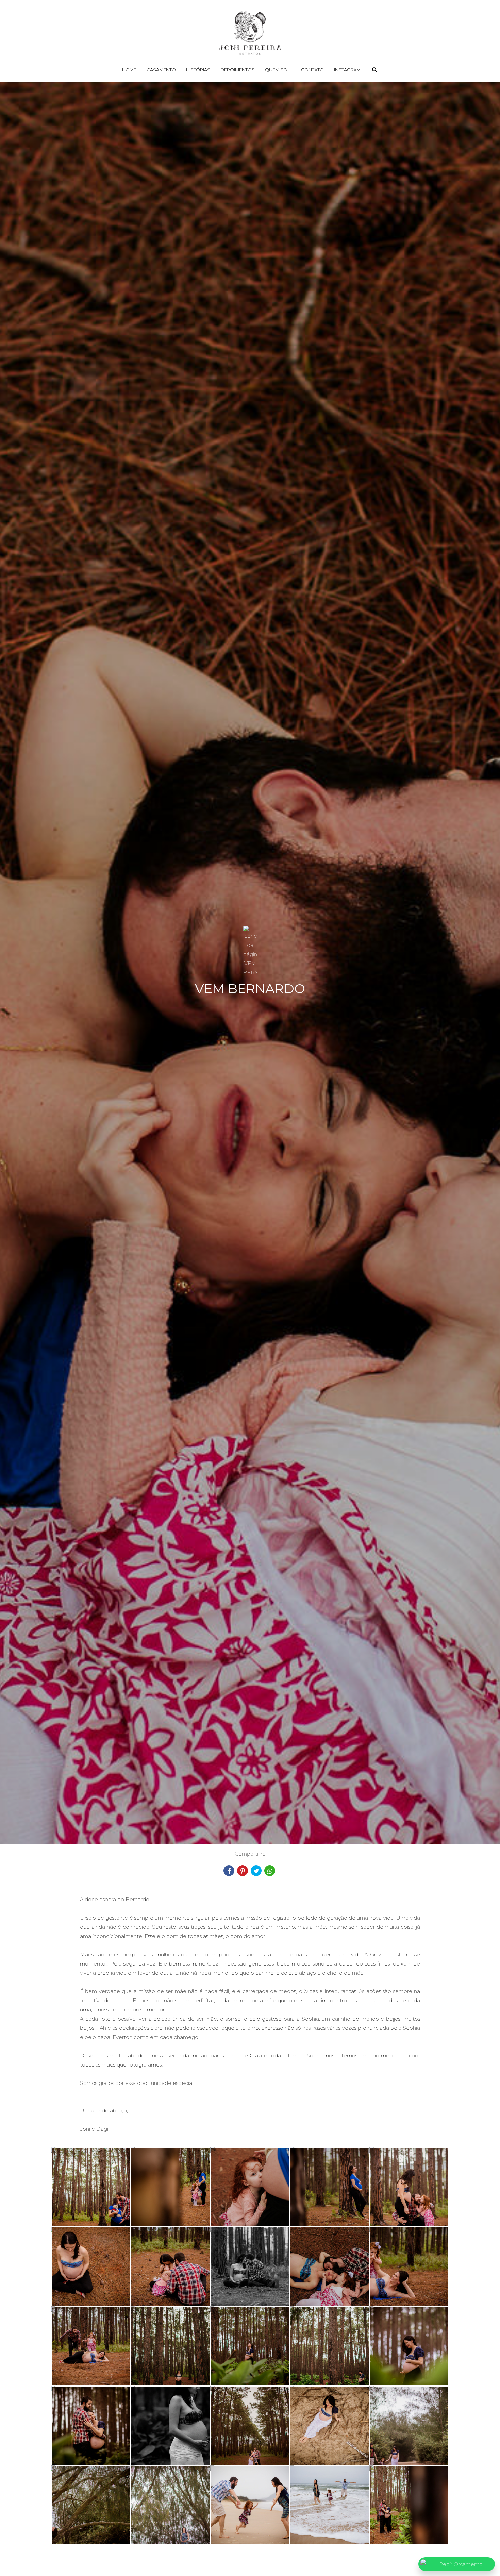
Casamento (161, 70)
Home (129, 70)
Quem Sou (278, 70)
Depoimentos (238, 70)
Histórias (198, 70)
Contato (312, 70)
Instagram (347, 70)
